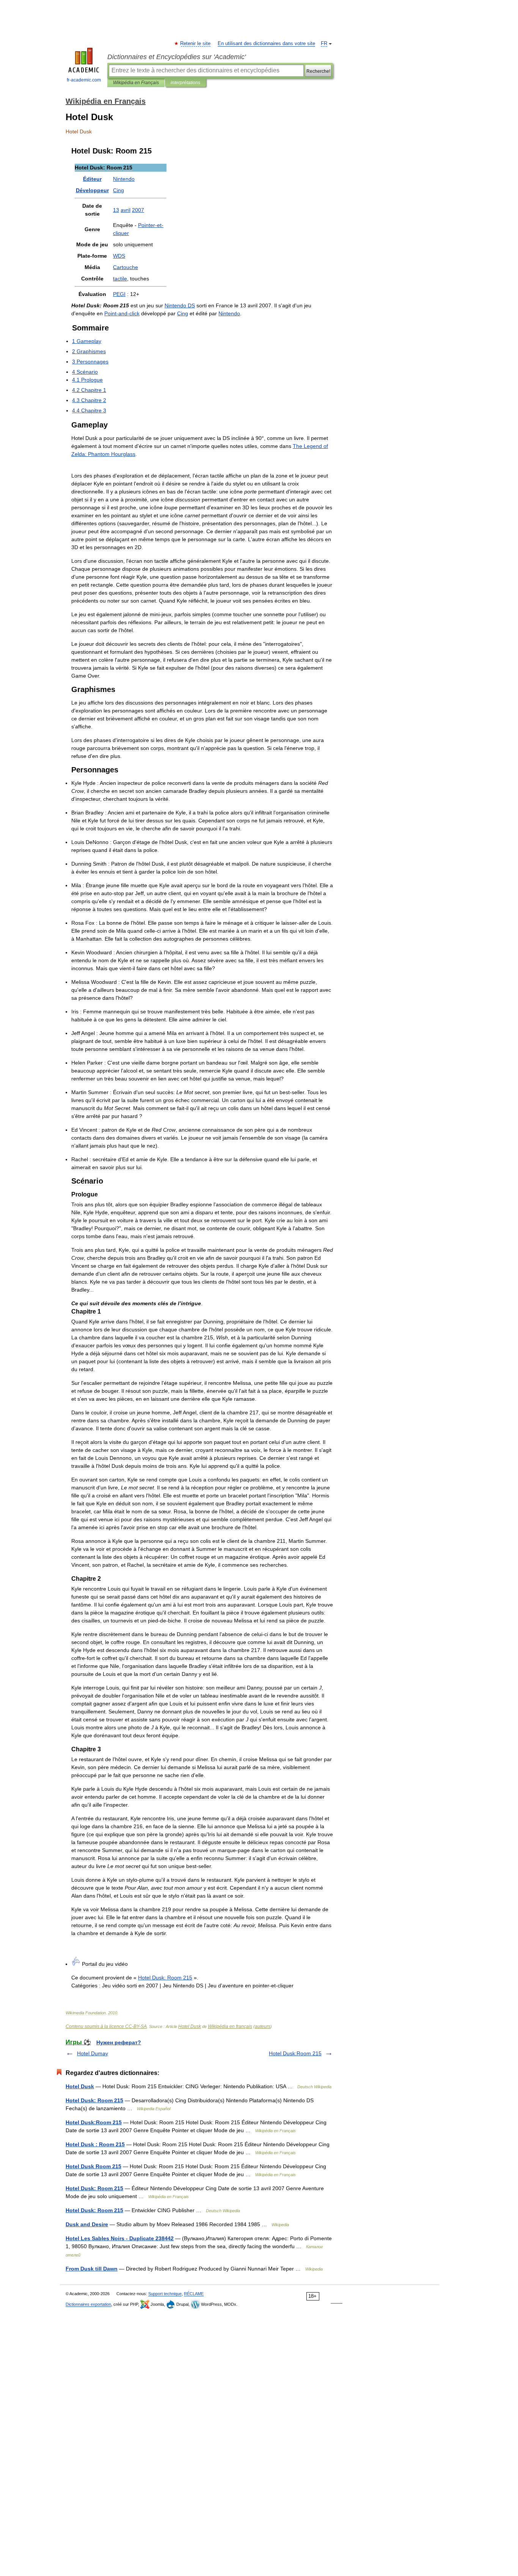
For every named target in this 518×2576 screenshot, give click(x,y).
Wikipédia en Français (136, 83)
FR (324, 44)
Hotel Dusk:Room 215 (295, 2053)
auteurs (263, 2026)
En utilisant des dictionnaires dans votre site (266, 44)
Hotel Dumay (93, 2053)
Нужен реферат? (119, 2042)
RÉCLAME (194, 2294)
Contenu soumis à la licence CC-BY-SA (106, 2026)
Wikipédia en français (230, 2026)
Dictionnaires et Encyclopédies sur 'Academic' (177, 57)
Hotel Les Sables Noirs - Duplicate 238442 (120, 2238)
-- (122, 313)
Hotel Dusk (190, 2026)
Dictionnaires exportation (88, 2304)
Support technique (165, 2294)
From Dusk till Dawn (92, 2269)
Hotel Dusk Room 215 (93, 2166)
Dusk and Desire (87, 2224)
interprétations (185, 83)
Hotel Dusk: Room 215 (94, 2100)
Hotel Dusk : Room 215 (95, 2144)
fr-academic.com (84, 80)
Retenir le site (196, 44)
